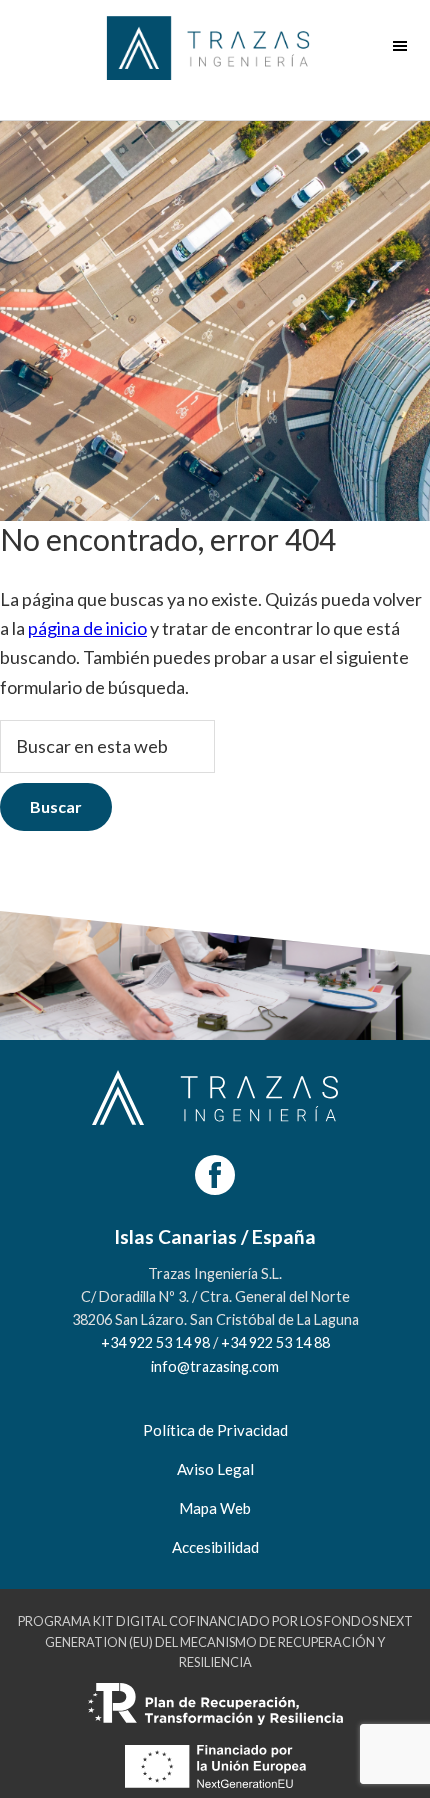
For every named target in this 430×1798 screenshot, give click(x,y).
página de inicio (87, 628)
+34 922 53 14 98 (155, 1342)
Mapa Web (215, 1508)
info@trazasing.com (215, 1366)
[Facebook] (215, 1175)
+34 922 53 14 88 (275, 1342)
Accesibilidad (215, 1547)
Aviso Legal (215, 1469)
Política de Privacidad (215, 1430)
